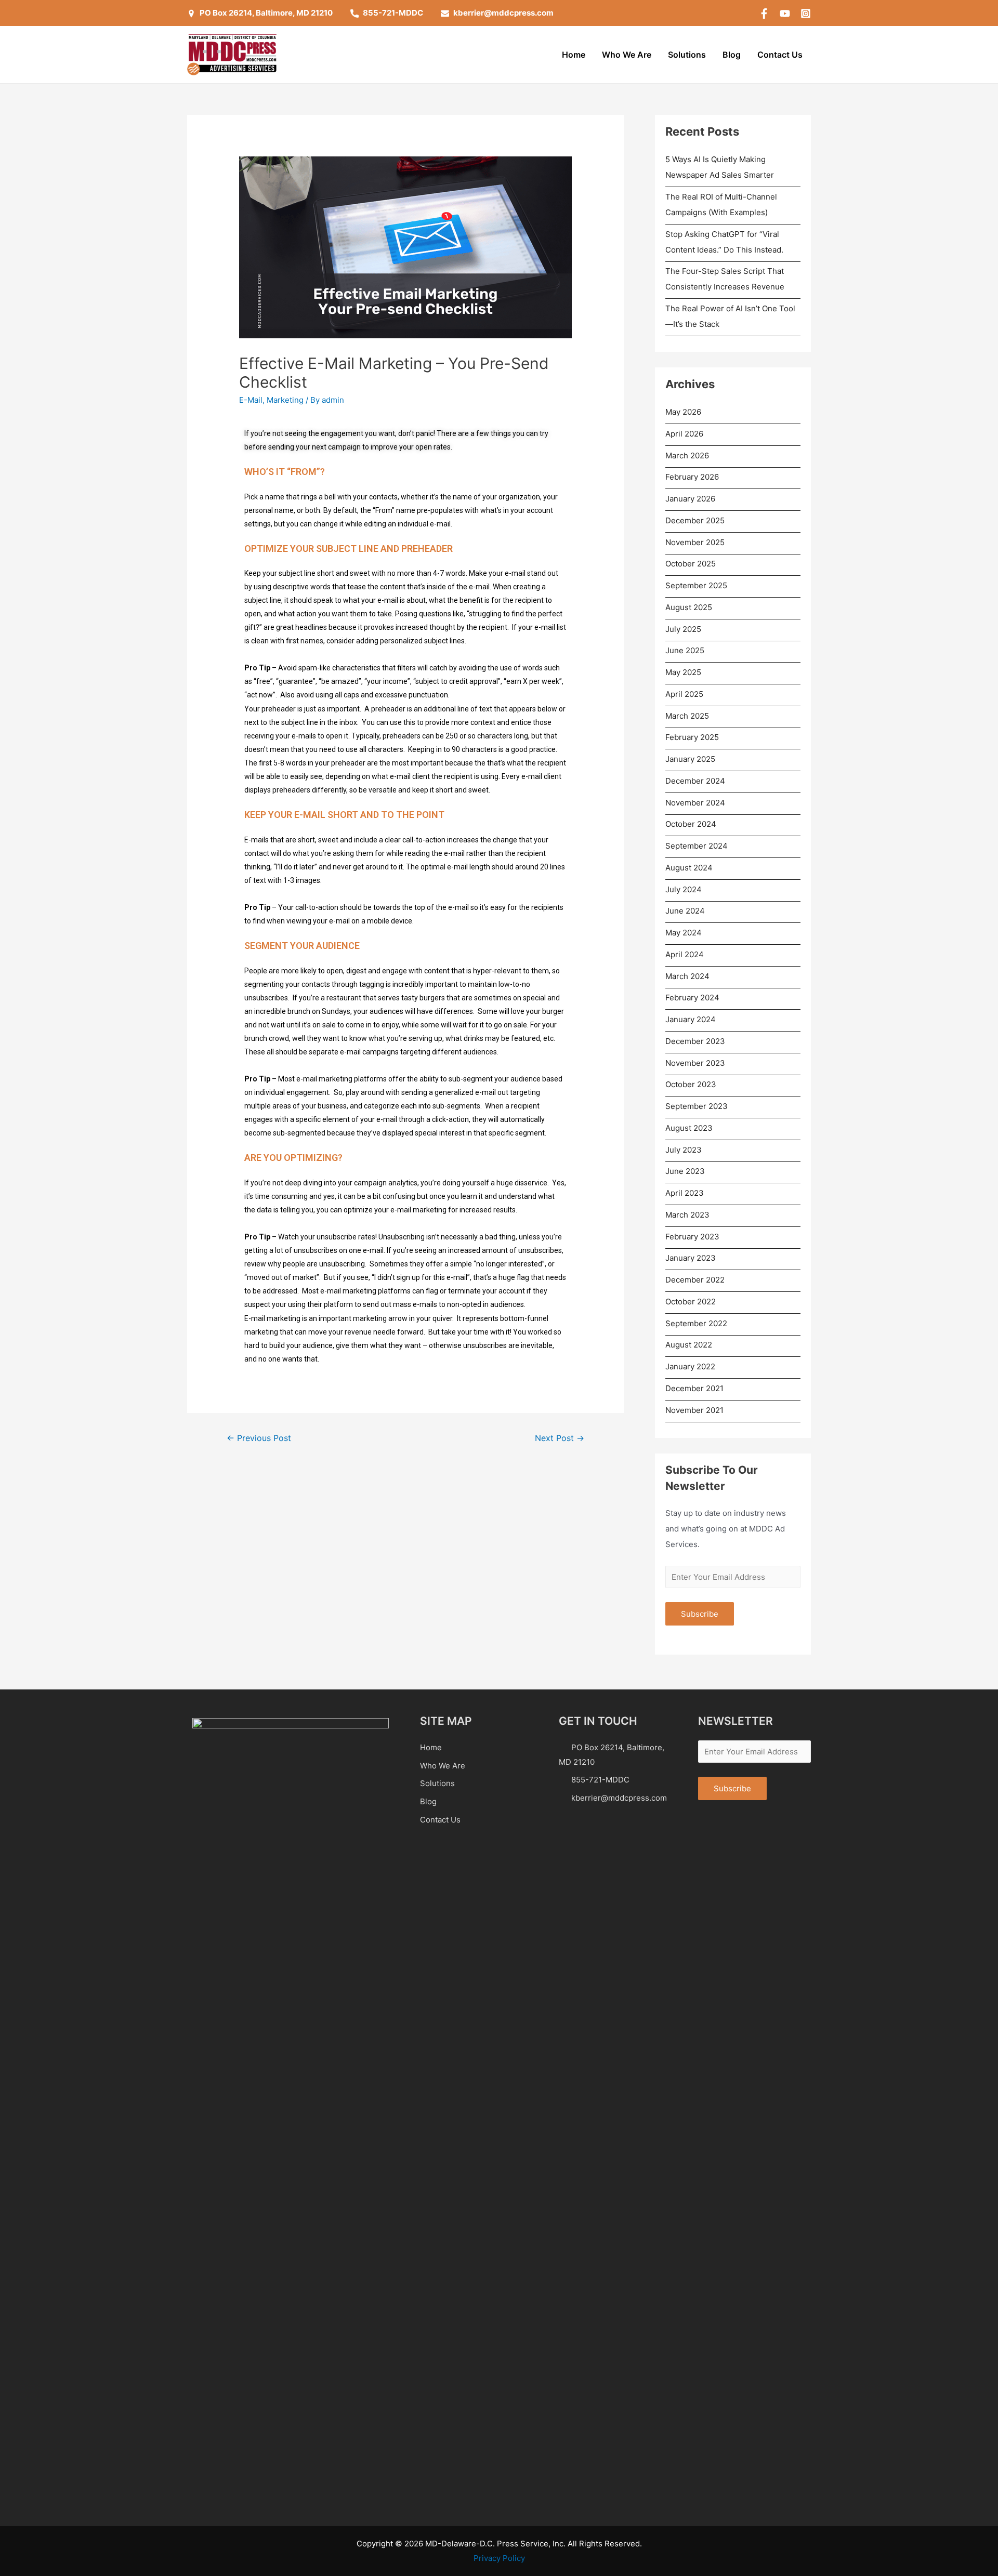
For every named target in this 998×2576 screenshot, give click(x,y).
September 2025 (696, 585)
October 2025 (691, 564)
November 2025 (695, 542)
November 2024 (695, 803)
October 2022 (691, 1302)
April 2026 (684, 434)
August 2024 (689, 868)
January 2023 (691, 1258)
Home (574, 55)
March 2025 (687, 716)
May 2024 (684, 933)
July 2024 (684, 889)
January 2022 (690, 1366)
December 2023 (695, 1041)
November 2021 (694, 1410)
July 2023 (684, 1150)
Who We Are (627, 55)
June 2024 (685, 911)
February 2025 (692, 737)
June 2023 (685, 1171)
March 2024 (687, 976)
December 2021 (694, 1388)
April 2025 (684, 694)
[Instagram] (806, 14)
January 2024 (691, 1019)
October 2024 (691, 824)
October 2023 (691, 1084)
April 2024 (685, 954)
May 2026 (683, 412)
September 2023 (697, 1106)
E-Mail (251, 400)
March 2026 (687, 455)
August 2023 (689, 1128)
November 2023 (695, 1063)
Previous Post (259, 1438)
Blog (732, 55)
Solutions (687, 55)
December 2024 (695, 781)
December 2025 (695, 520)
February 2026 (692, 477)
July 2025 (683, 629)
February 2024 (692, 998)
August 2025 (689, 607)
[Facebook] (764, 14)
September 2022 (696, 1323)
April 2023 (685, 1193)
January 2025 (690, 759)
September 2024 (697, 846)
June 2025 (685, 650)
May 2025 (683, 672)
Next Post (560, 1438)
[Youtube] (785, 14)
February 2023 (692, 1237)
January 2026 (690, 499)
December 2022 (695, 1280)
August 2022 (689, 1345)
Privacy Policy (499, 2558)
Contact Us (780, 55)
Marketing (285, 400)
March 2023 (687, 1215)
